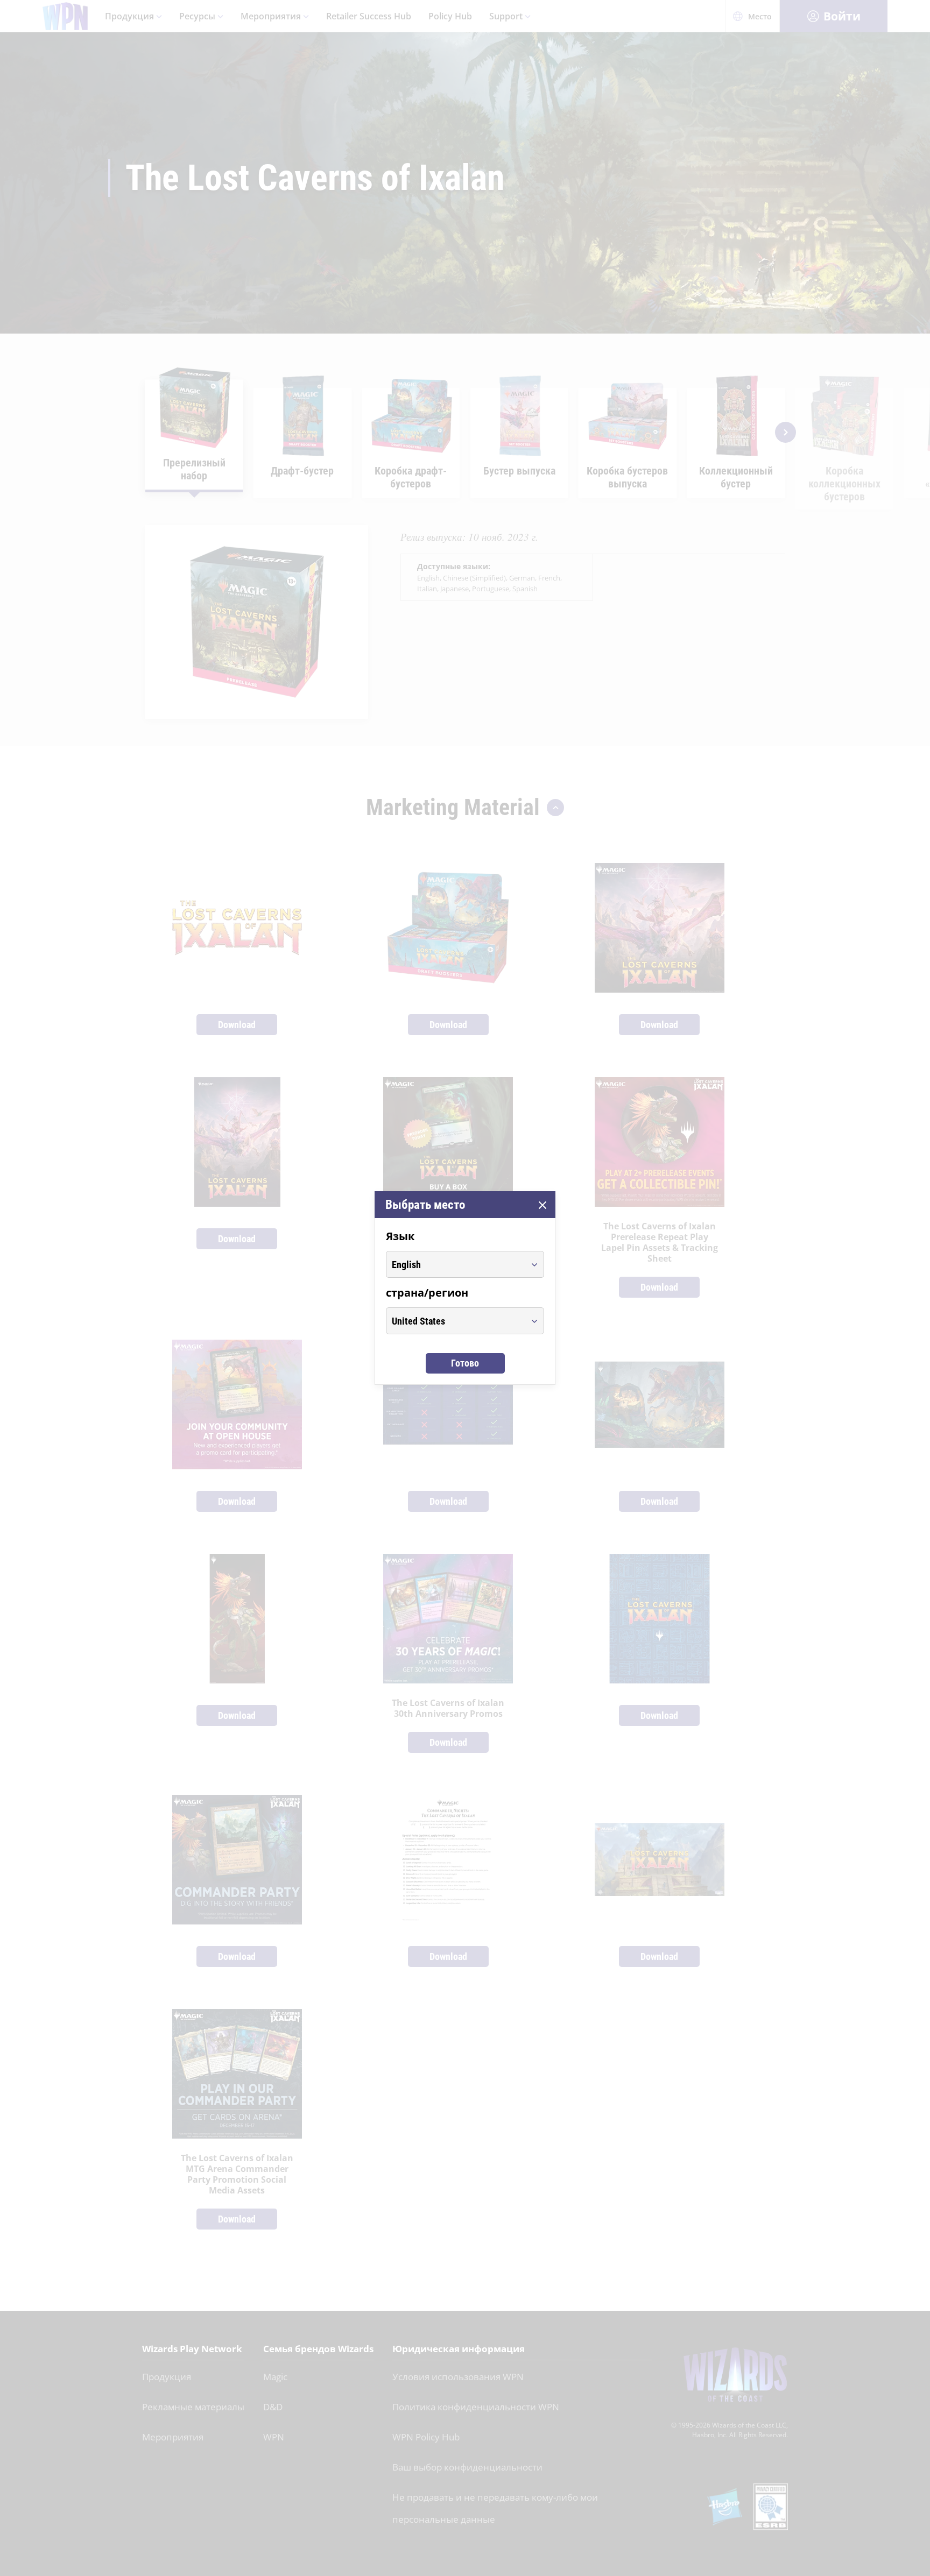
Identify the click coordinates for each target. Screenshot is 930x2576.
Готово (465, 1363)
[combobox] (455, 1264)
